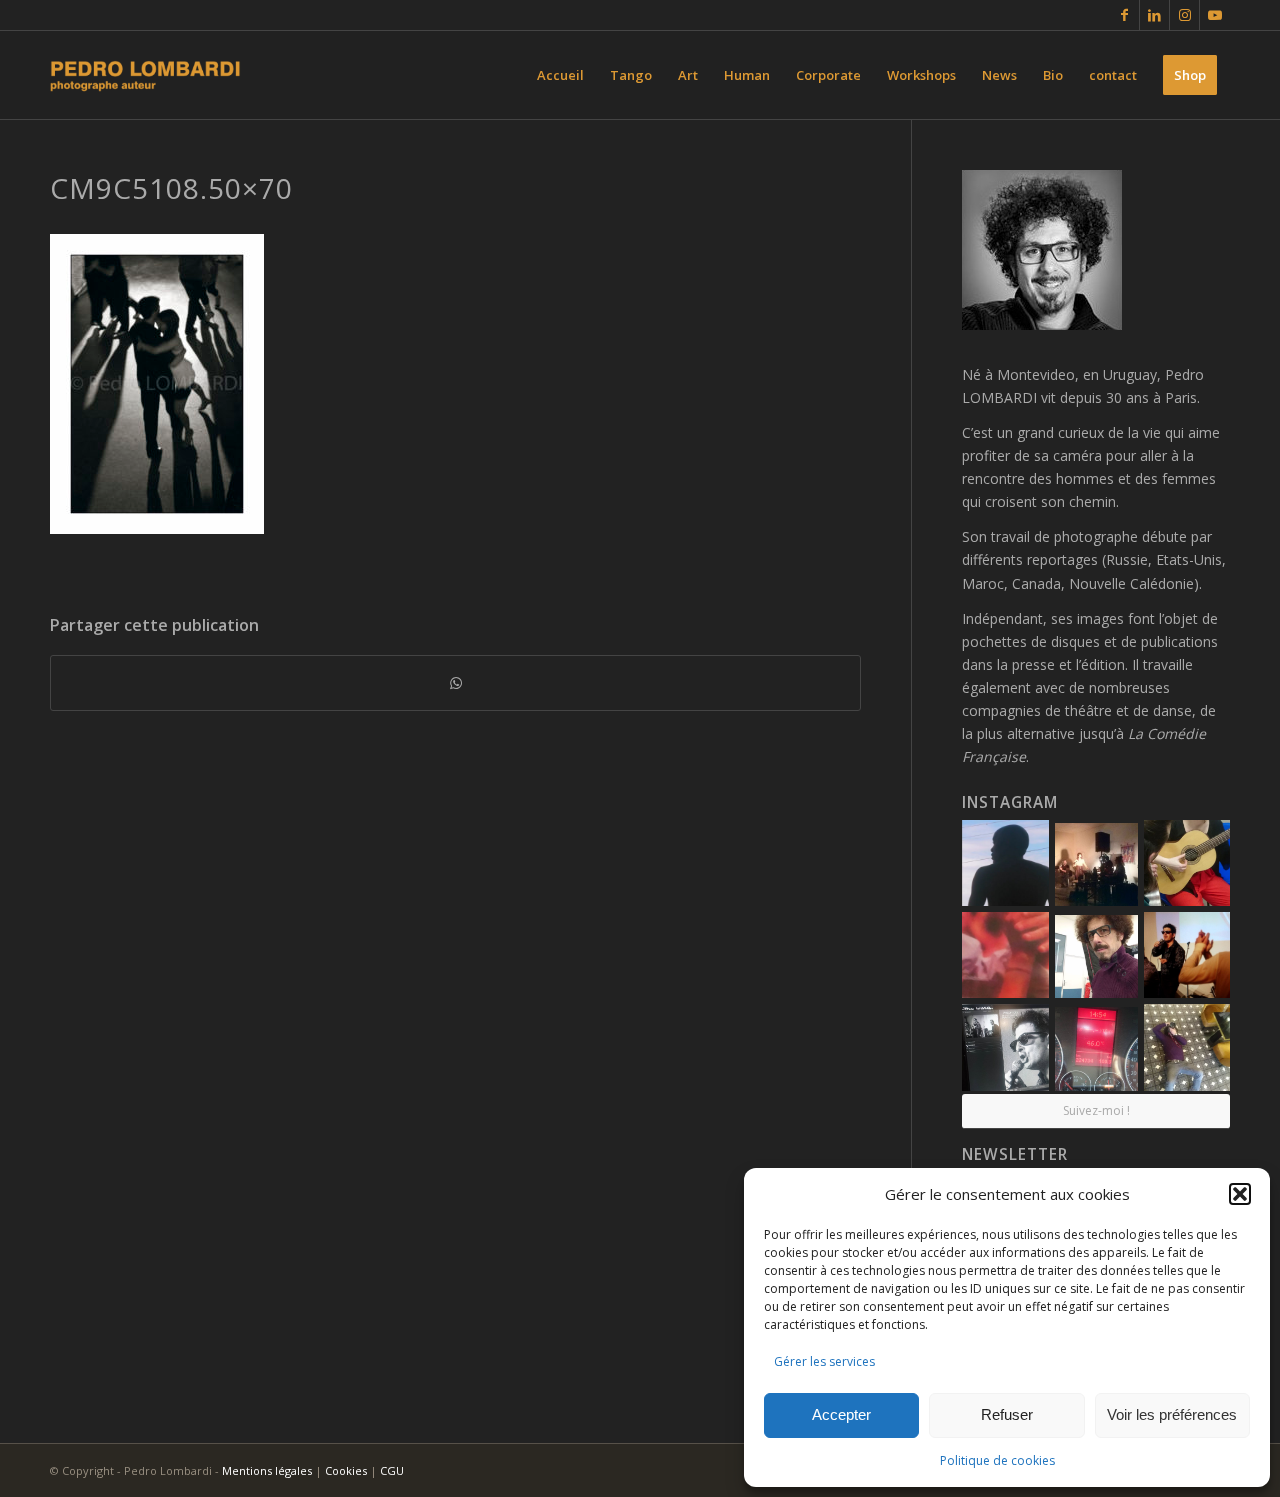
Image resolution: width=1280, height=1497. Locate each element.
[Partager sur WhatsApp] (455, 683)
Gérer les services (824, 1361)
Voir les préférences (1172, 1414)
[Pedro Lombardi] (145, 75)
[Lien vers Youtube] (1215, 15)
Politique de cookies (997, 1460)
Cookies (346, 1470)
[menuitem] (560, 75)
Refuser (1007, 1414)
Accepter (841, 1414)
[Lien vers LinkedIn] (1154, 15)
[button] (1240, 1194)
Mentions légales (267, 1470)
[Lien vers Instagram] (1184, 15)
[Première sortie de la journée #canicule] (1096, 1048)
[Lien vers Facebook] (1124, 15)
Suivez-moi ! (1096, 1110)
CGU (392, 1470)
